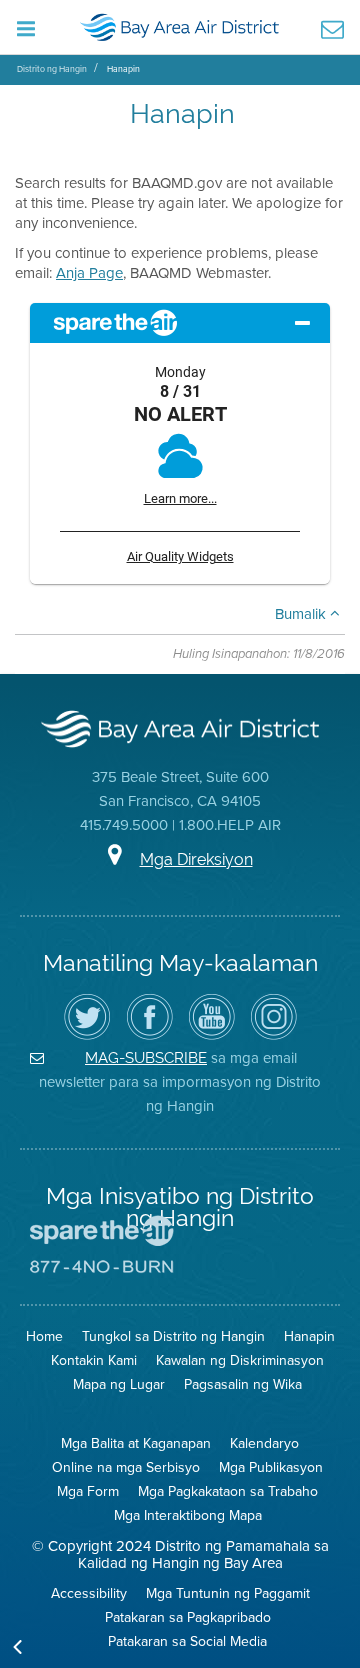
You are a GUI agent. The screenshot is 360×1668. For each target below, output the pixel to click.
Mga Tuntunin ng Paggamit (228, 1593)
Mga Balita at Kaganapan (136, 1443)
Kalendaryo (264, 1443)
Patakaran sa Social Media (187, 1641)
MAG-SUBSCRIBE (146, 1057)
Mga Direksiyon (196, 859)
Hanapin (123, 68)
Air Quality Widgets (180, 556)
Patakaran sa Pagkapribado (188, 1617)
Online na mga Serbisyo (126, 1467)
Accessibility (89, 1593)
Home (44, 1336)
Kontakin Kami (94, 1360)
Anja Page (89, 272)
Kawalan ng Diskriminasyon (240, 1360)
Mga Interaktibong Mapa (188, 1515)
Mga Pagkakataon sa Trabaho (228, 1491)
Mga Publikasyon (271, 1467)
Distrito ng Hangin (52, 68)
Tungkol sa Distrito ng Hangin (173, 1336)
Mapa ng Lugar (119, 1384)
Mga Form (88, 1491)
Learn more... (180, 498)
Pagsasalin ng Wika (243, 1384)
